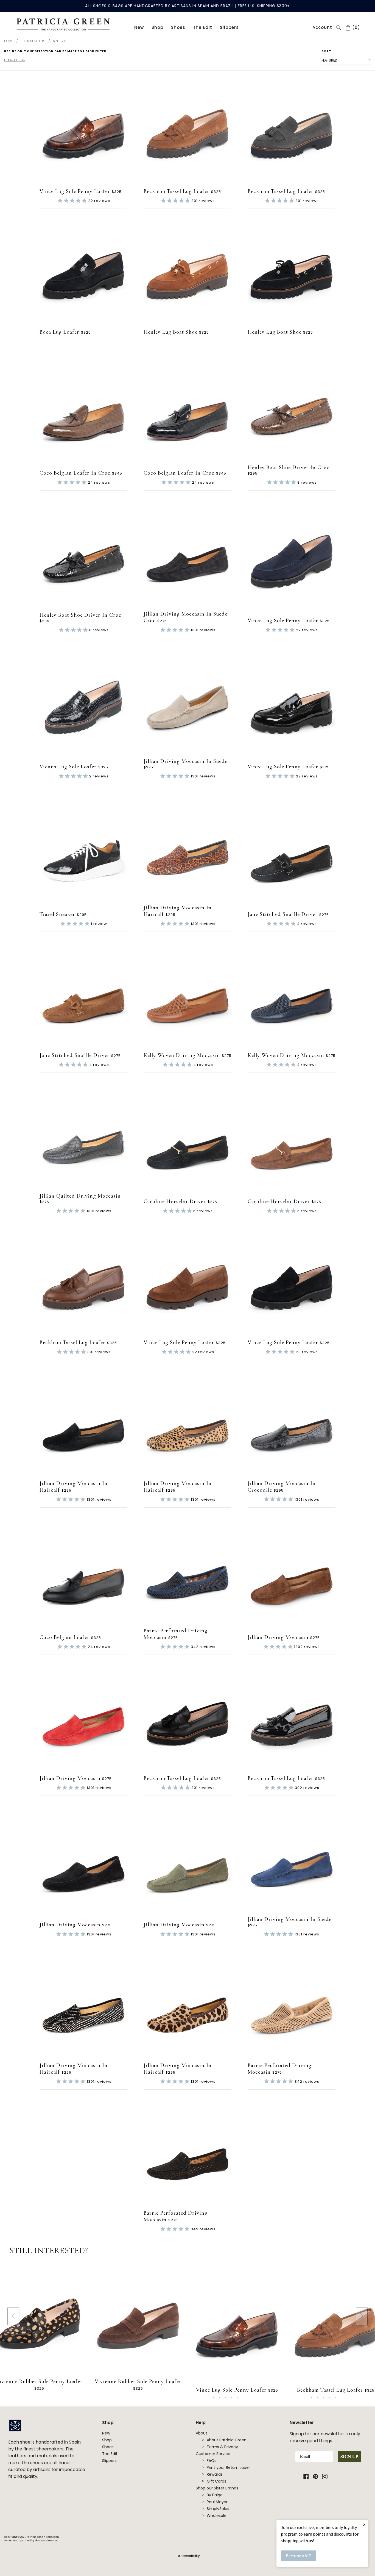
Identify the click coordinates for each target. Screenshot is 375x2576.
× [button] (364, 2524)
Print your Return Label (228, 2467)
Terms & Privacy (222, 2447)
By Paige (215, 2495)
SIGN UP (349, 2456)
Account (322, 27)
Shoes (178, 27)
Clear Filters (15, 60)
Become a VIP (299, 2556)
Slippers (229, 27)
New (139, 27)
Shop (157, 27)
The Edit (203, 27)
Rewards (215, 2474)
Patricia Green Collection (43, 2537)
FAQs (212, 2461)
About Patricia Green (227, 2440)
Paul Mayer (217, 2502)
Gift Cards (216, 2481)
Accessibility (189, 2556)
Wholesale (217, 2516)
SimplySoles (218, 2509)
